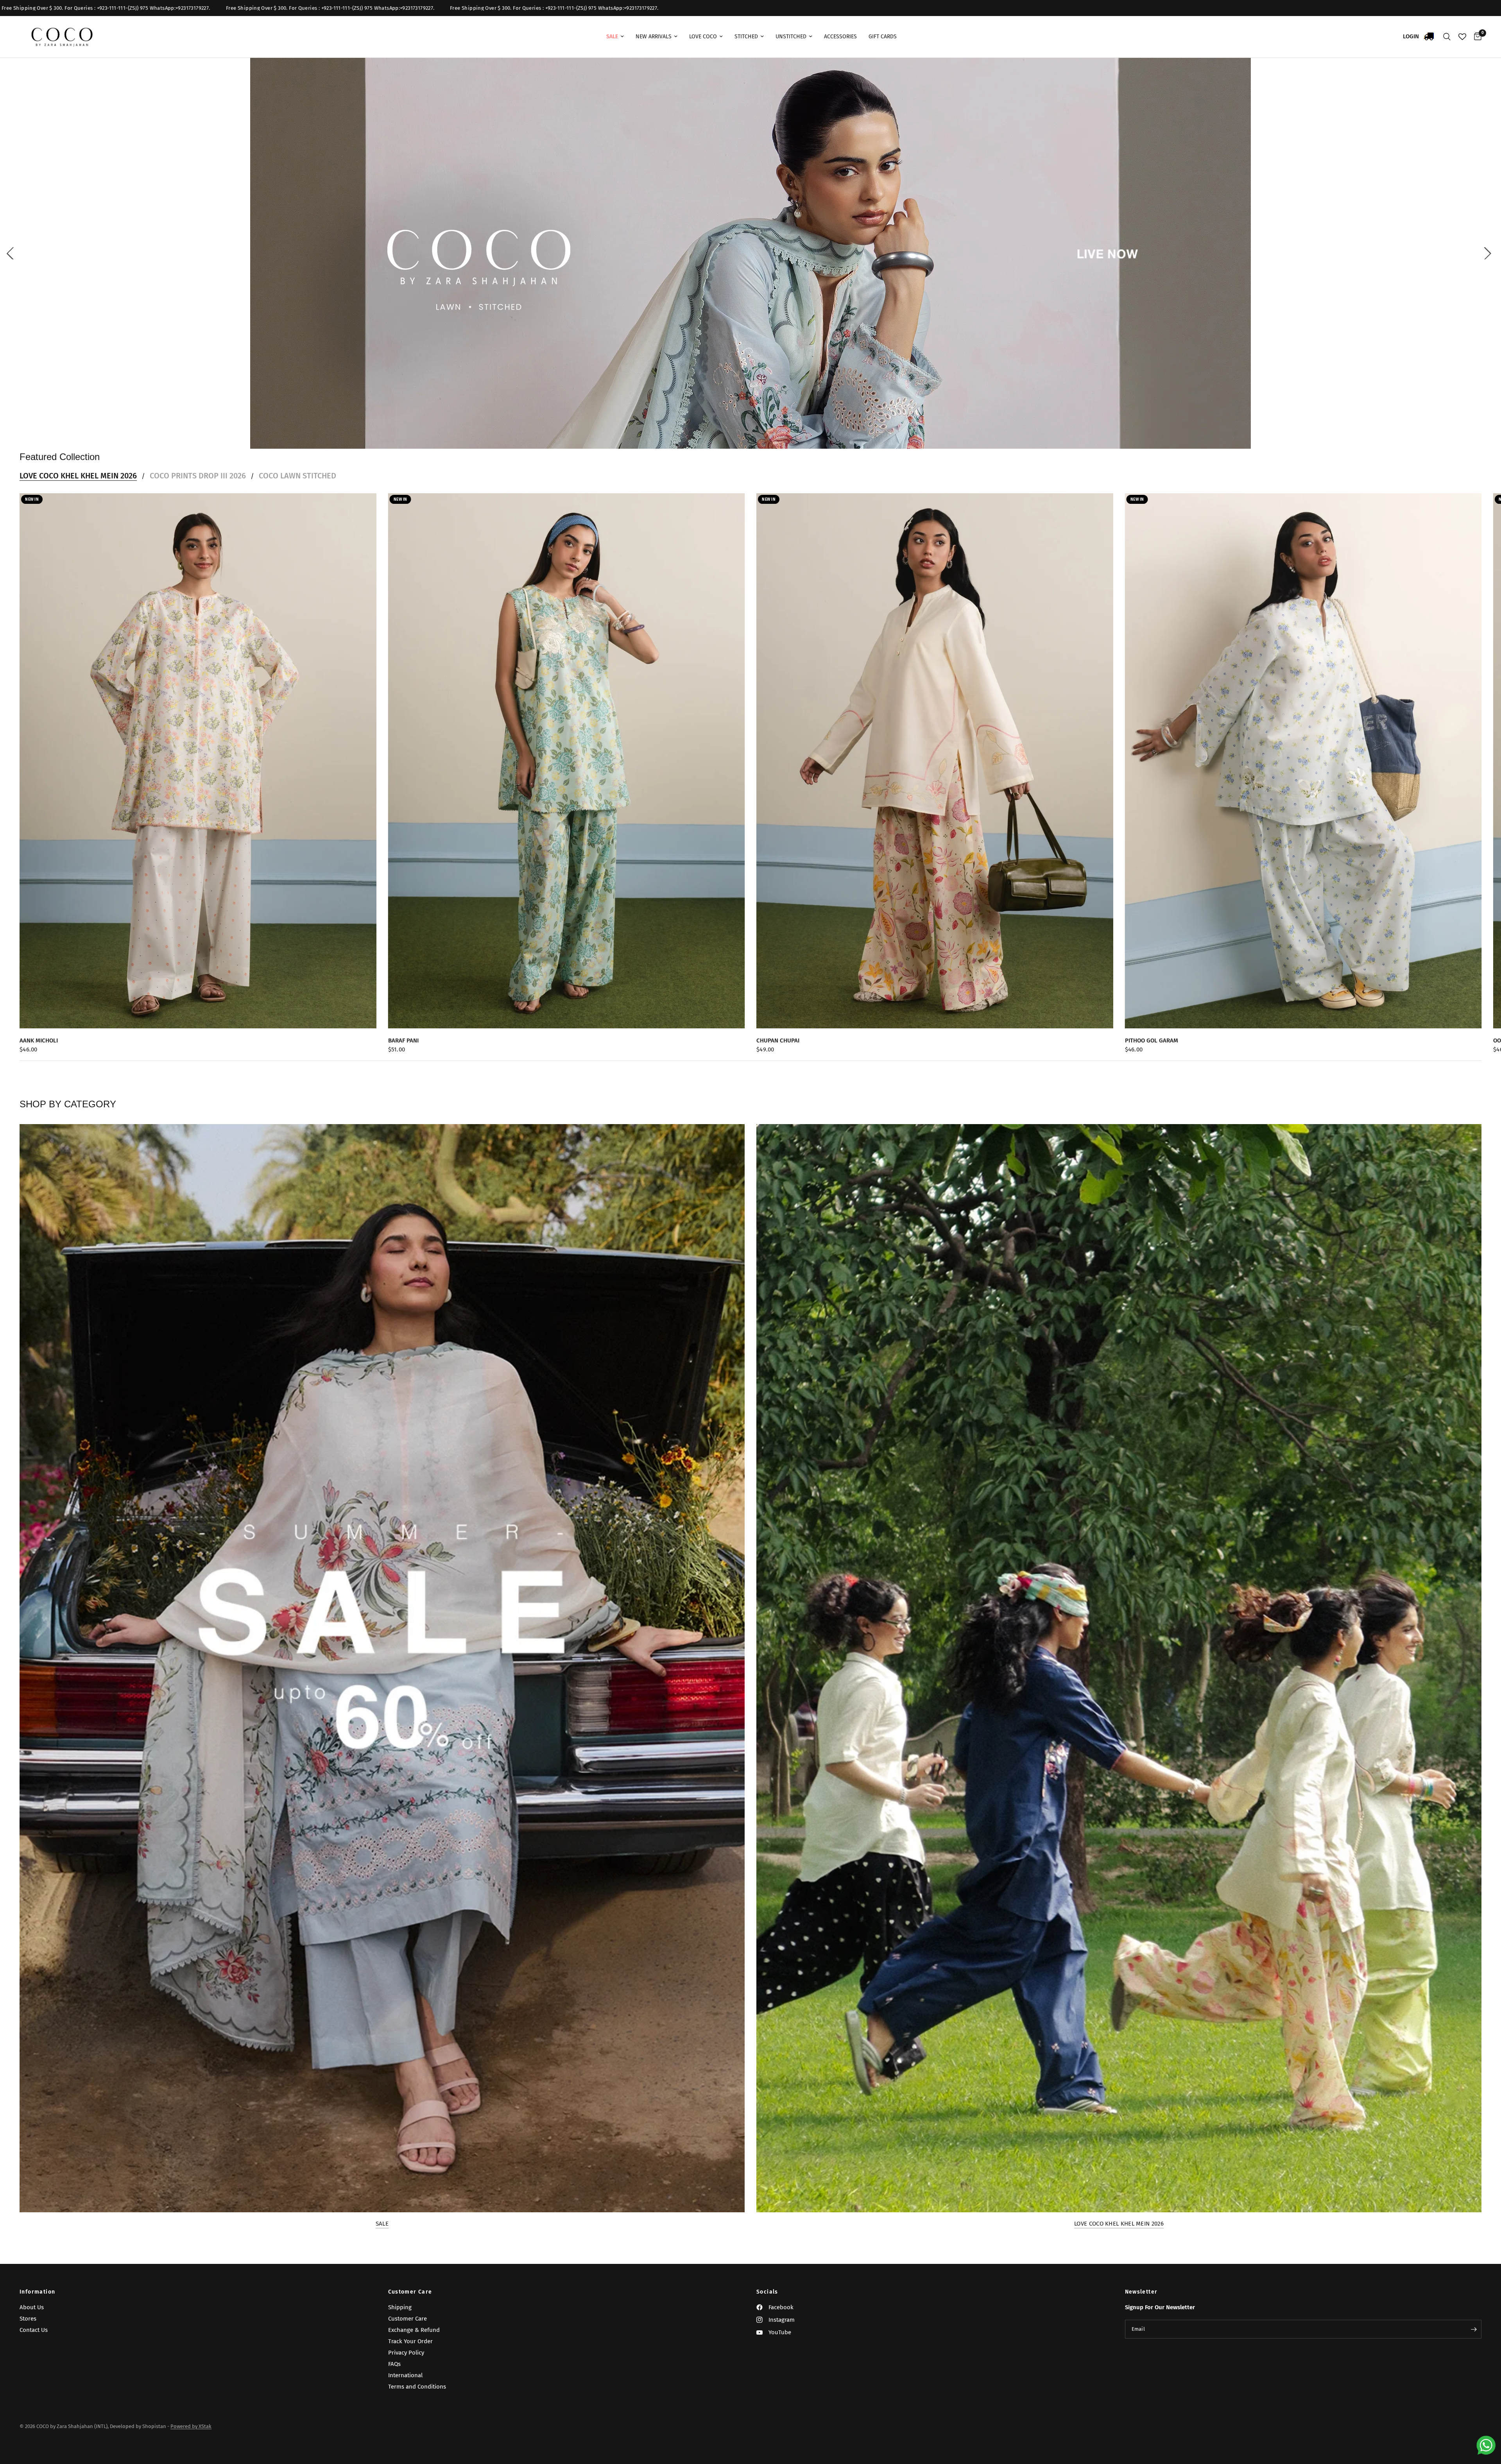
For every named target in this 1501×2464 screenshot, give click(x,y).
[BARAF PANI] (567, 761)
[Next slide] (1489, 253)
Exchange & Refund (414, 2330)
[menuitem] (615, 37)
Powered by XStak (191, 2426)
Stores (28, 2319)
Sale (382, 2224)
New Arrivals (654, 37)
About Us (32, 2307)
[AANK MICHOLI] (198, 761)
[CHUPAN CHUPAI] (935, 761)
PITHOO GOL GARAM (1152, 1040)
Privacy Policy (406, 2353)
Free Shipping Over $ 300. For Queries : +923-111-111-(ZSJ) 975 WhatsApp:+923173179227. (323, 8)
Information (37, 2292)
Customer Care (410, 2292)
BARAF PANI (403, 1040)
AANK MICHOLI (39, 1040)
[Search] (1447, 37)
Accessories (840, 37)
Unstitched (791, 37)
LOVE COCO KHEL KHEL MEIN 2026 (78, 476)
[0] (1476, 37)
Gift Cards (883, 37)
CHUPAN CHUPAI (778, 1040)
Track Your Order (410, 2341)
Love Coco (703, 37)
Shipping (400, 2307)
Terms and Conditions (417, 2387)
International (405, 2375)
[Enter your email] (1474, 2329)
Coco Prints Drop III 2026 (198, 476)
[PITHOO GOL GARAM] (1303, 761)
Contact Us (34, 2330)
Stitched (746, 37)
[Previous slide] (12, 253)
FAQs (394, 2364)
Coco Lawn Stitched (297, 476)
